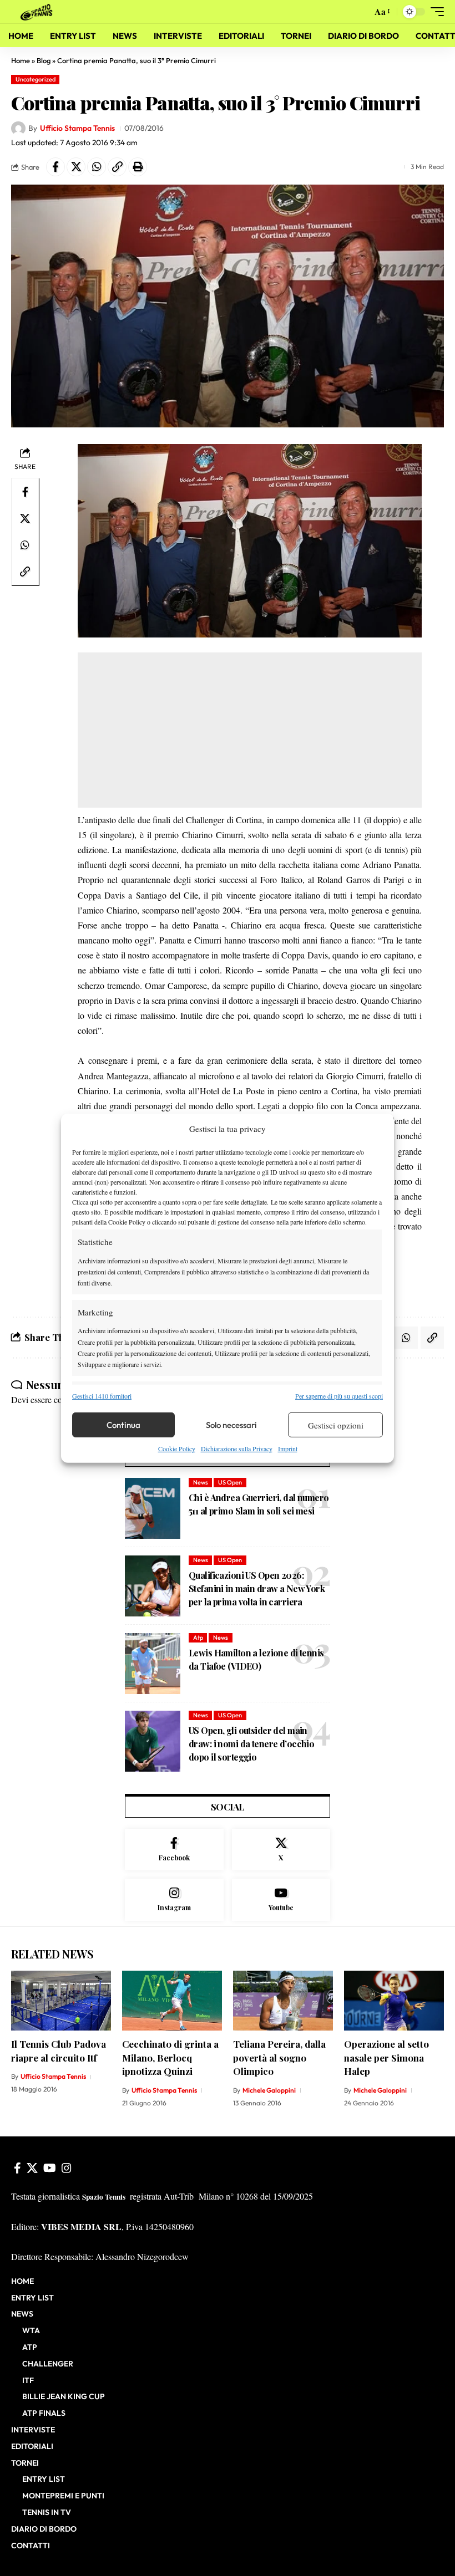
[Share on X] (76, 167)
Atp (198, 1638)
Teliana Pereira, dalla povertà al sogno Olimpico (279, 2057)
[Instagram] (174, 1900)
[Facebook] (174, 1850)
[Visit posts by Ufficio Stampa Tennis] (18, 129)
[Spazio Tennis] (38, 11)
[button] (361, 12)
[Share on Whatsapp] (97, 167)
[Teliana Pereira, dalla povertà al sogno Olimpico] (283, 2001)
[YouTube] (50, 2168)
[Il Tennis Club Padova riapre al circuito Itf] (61, 2001)
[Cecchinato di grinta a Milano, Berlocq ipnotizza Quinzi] (172, 2001)
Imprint (288, 1448)
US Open (230, 1482)
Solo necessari (231, 1425)
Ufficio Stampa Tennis (77, 128)
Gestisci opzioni (336, 1425)
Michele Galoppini (269, 2090)
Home (21, 60)
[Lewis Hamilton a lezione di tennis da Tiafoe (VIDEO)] (153, 1664)
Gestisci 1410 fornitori (102, 1396)
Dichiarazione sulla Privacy (237, 1448)
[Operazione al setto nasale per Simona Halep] (394, 2001)
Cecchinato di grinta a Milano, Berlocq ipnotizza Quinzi (170, 2057)
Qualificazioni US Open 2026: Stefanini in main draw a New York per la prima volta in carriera (257, 1588)
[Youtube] (281, 1900)
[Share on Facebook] (55, 167)
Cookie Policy (177, 1448)
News (201, 1482)
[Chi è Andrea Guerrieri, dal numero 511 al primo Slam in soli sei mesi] (153, 1508)
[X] (281, 1850)
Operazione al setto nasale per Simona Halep (386, 2057)
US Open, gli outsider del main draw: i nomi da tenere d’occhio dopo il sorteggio (251, 1744)
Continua (123, 1425)
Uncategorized (36, 79)
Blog (44, 60)
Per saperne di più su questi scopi (339, 1396)
